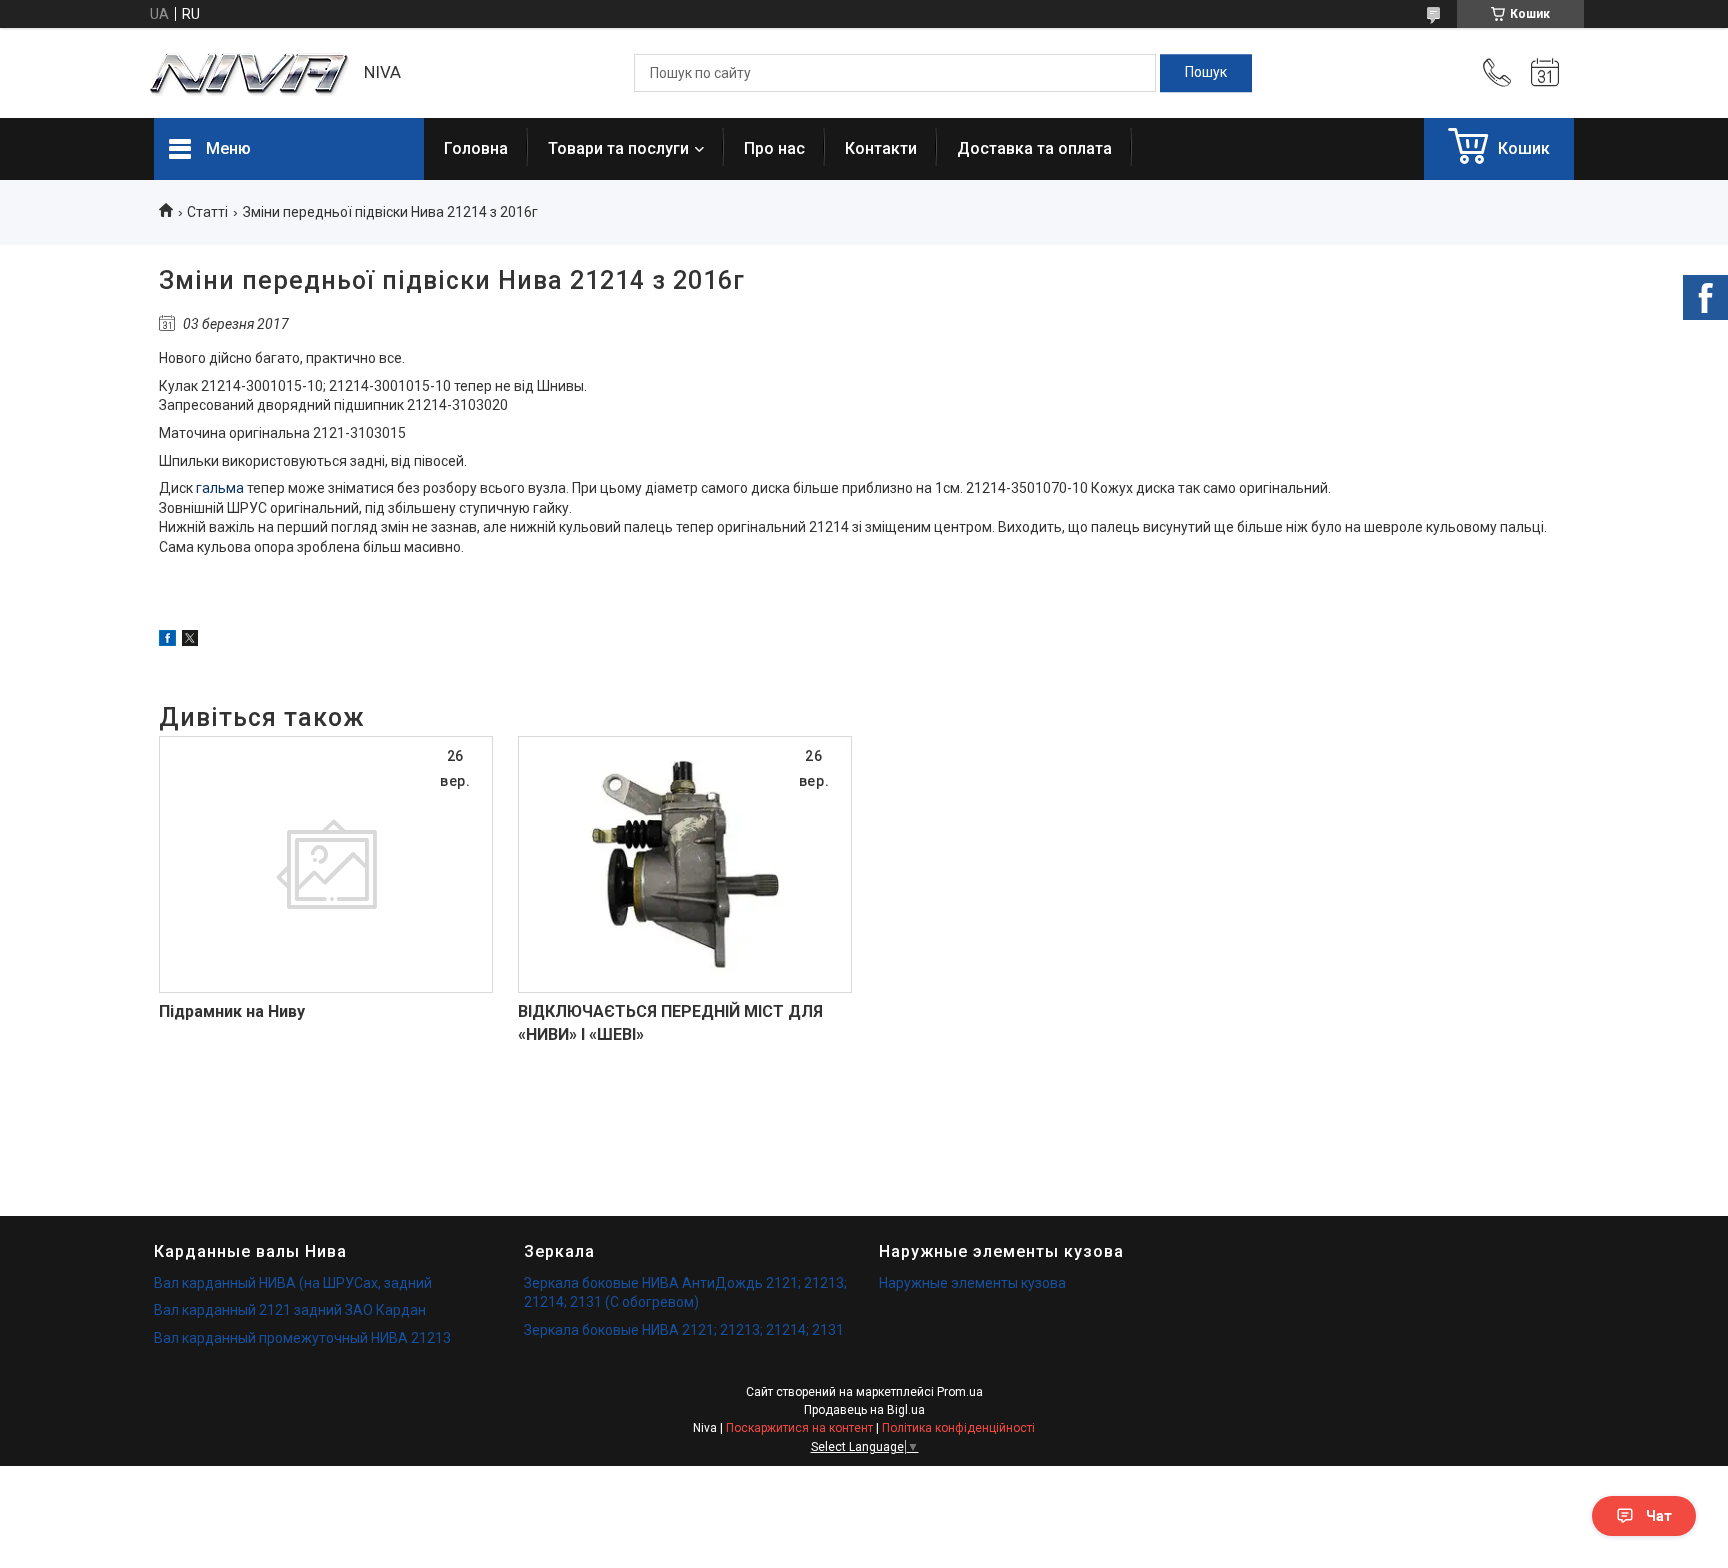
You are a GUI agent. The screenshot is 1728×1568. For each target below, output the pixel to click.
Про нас (774, 148)
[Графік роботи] (1545, 73)
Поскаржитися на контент (799, 1428)
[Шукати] (1206, 73)
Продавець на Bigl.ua (864, 1410)
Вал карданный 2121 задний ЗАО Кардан (290, 1310)
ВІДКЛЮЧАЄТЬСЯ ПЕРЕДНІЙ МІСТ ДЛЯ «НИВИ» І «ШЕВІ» (670, 1022)
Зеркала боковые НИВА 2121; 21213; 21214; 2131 (684, 1330)
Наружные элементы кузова (972, 1283)
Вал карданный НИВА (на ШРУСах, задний (293, 1283)
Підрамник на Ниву (232, 1011)
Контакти (881, 148)
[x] (190, 641)
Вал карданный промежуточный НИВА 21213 (302, 1338)
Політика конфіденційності (958, 1428)
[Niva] (249, 73)
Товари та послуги (618, 148)
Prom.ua (960, 1392)
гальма (220, 488)
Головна (476, 148)
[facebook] (167, 641)
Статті (207, 212)
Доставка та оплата (1034, 148)
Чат (1659, 1516)
